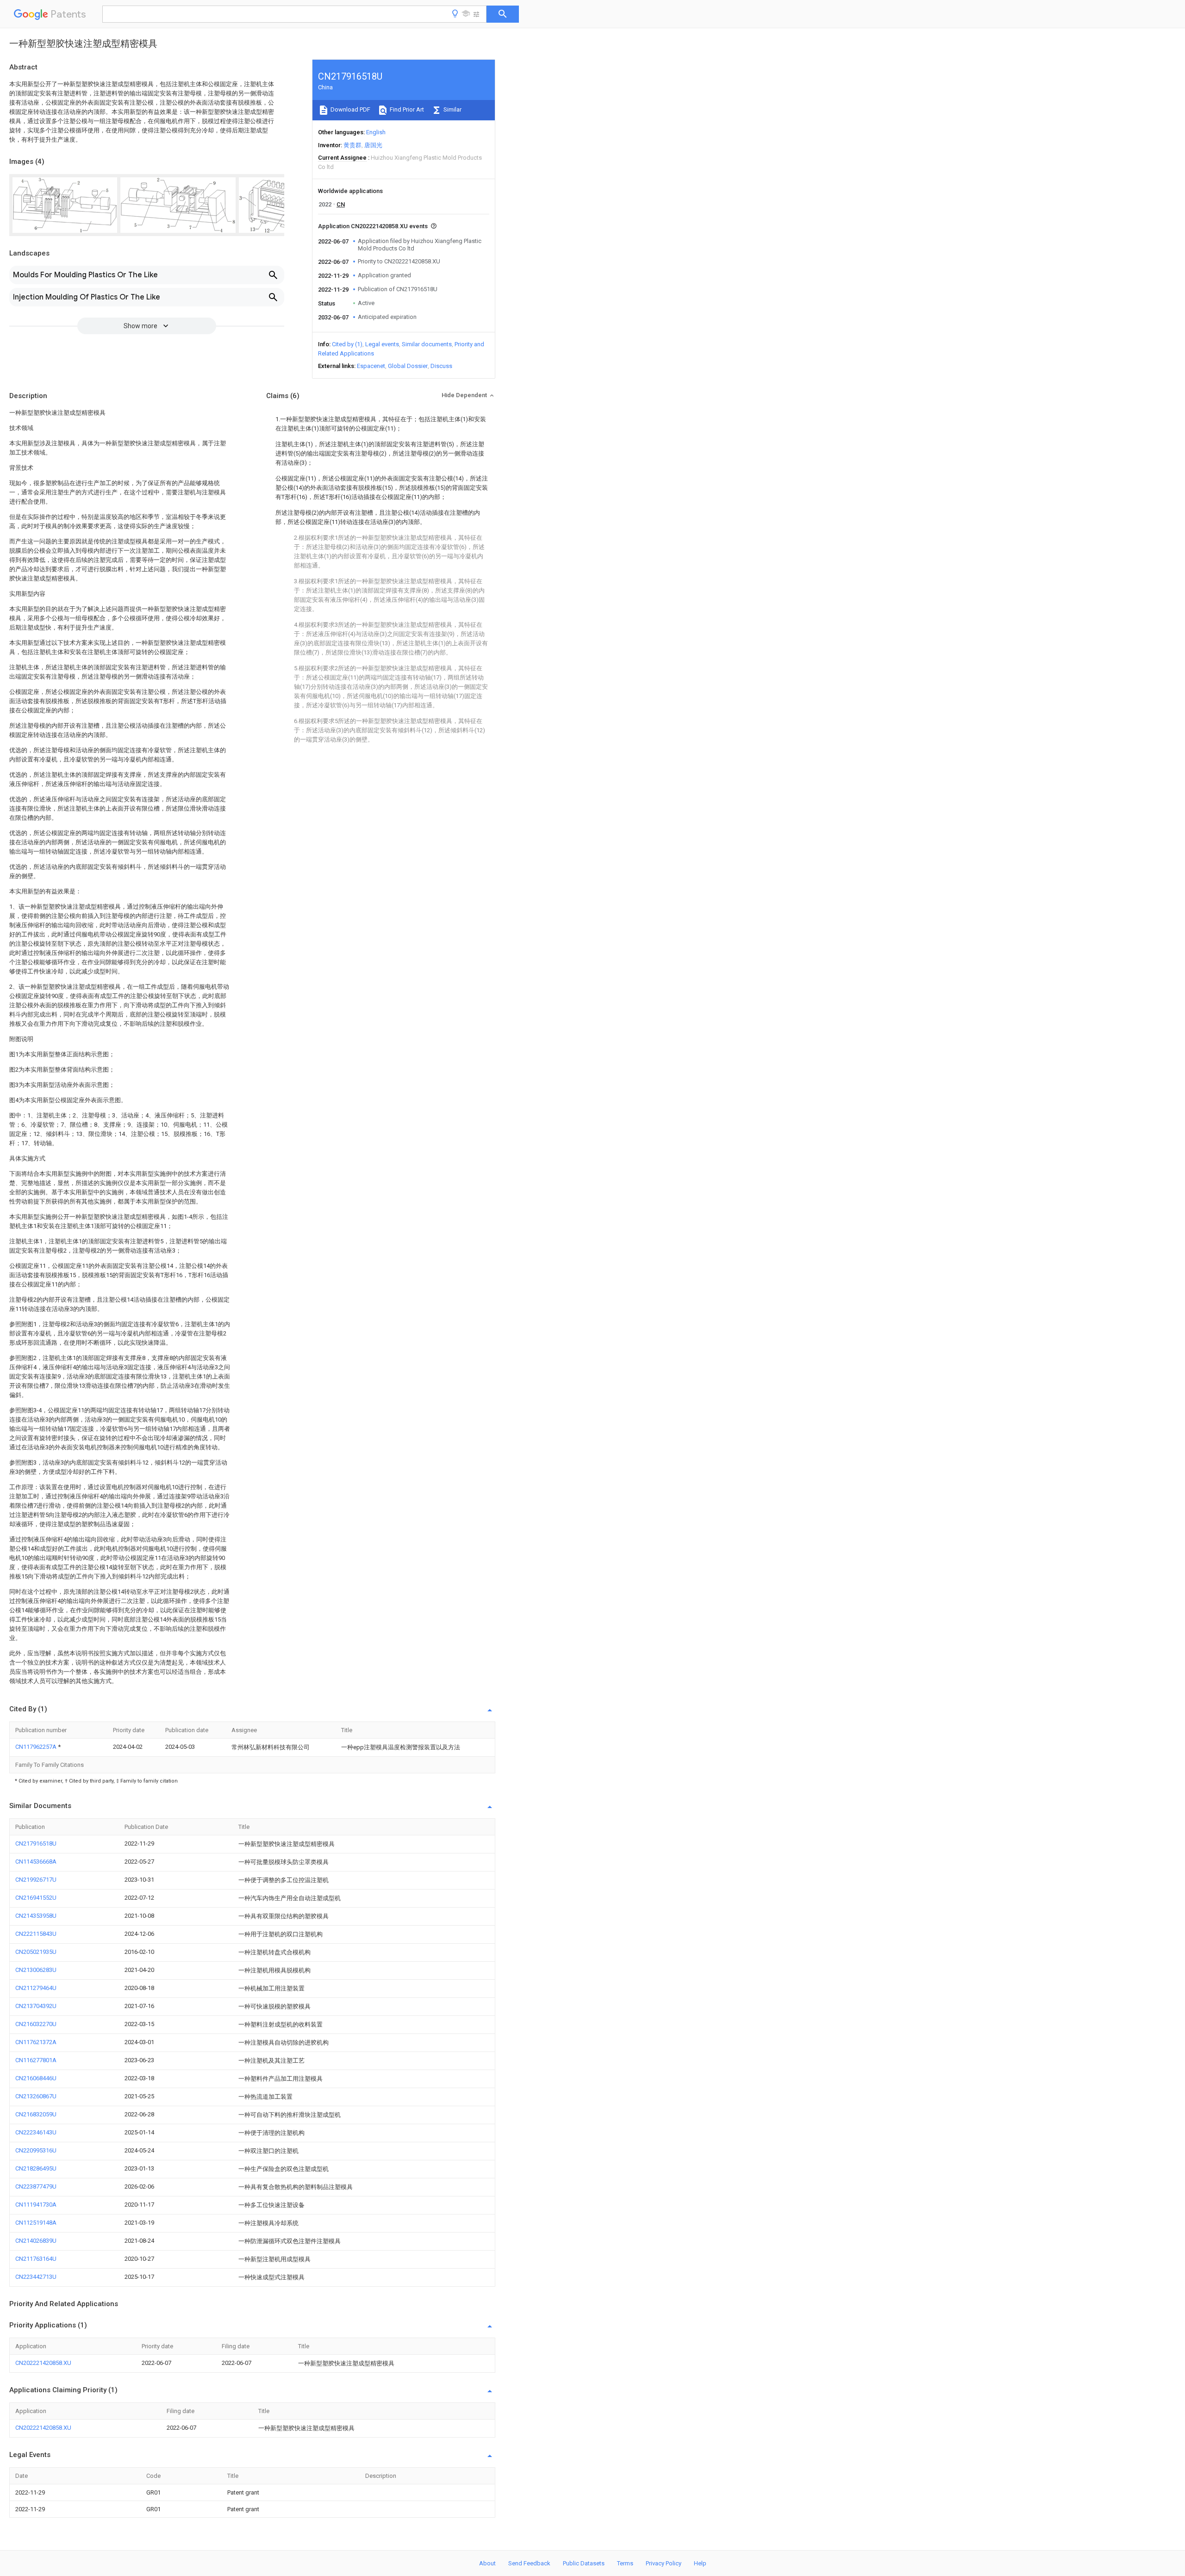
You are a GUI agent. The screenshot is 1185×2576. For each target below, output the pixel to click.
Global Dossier (408, 366)
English (376, 132)
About (487, 2563)
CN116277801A (36, 2060)
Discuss (441, 366)
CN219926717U (36, 1880)
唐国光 (373, 145)
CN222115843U (36, 1934)
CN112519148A (36, 2223)
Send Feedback (529, 2563)
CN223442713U (36, 2277)
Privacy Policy (664, 2563)
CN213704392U (36, 2006)
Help (700, 2563)
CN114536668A (36, 1862)
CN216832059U (36, 2114)
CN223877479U (36, 2186)
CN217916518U (36, 1843)
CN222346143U (36, 2132)
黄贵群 (352, 145)
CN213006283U (36, 1970)
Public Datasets (584, 2563)
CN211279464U (36, 1988)
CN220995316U (36, 2150)
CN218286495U (36, 2168)
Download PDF (350, 109)
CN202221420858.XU (43, 2363)
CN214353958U (36, 1916)
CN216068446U (36, 2078)
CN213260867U (36, 2096)
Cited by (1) (347, 344)
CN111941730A (36, 2205)
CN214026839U (36, 2241)
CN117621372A (36, 2042)
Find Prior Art (406, 109)
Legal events (382, 344)
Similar (452, 109)
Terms (625, 2563)
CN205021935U (36, 1952)
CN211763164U (36, 2259)
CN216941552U (36, 1898)
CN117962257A (37, 1747)
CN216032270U (36, 2024)
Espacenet (371, 366)
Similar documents (427, 344)
